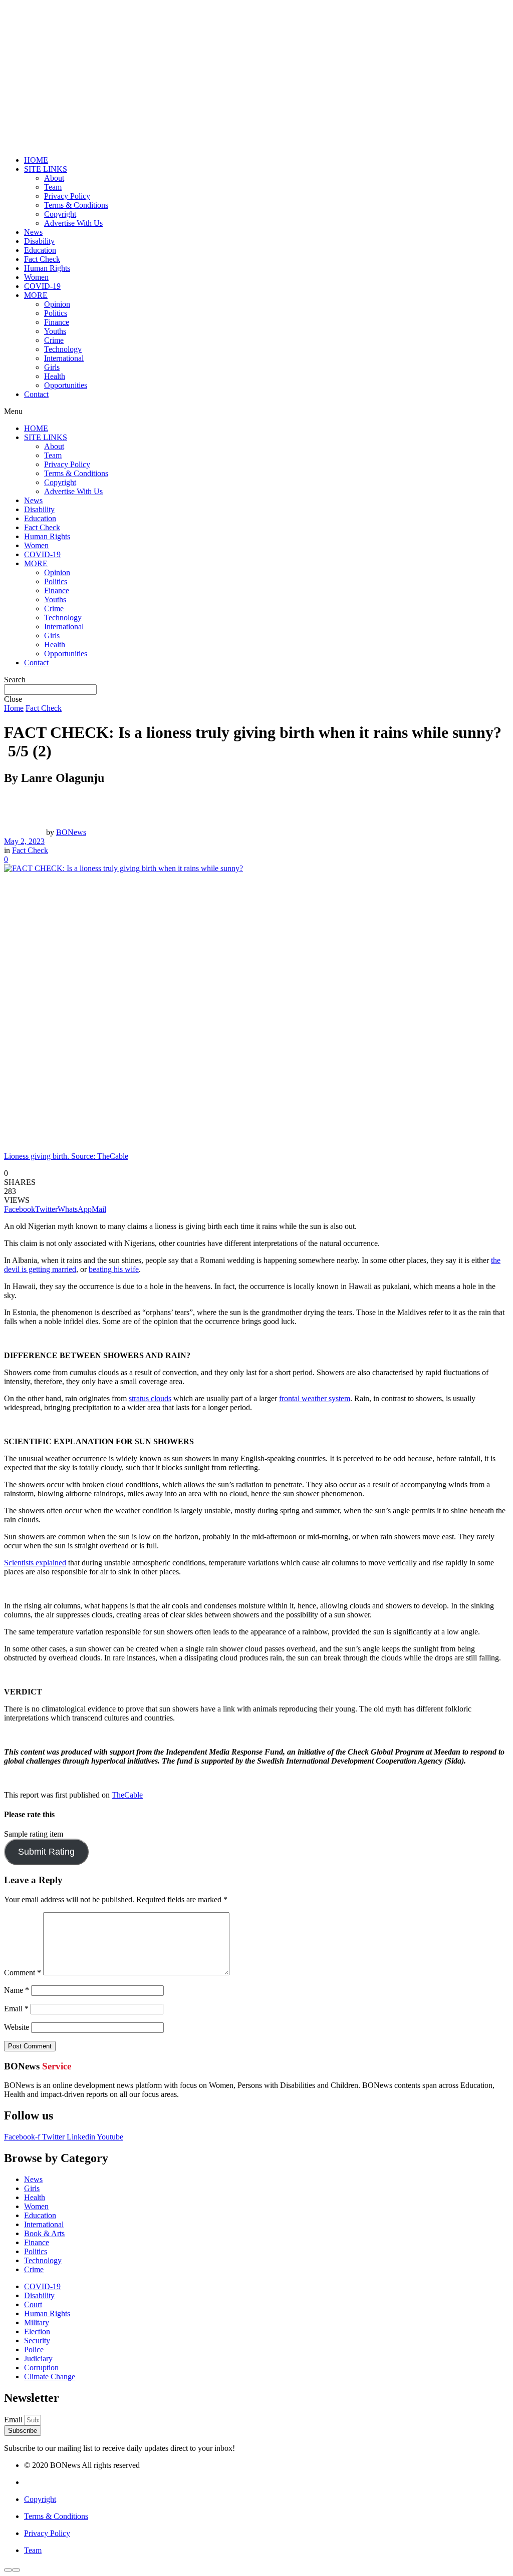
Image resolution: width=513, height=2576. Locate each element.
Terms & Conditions (76, 205)
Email (16, 2009)
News (33, 232)
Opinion (57, 304)
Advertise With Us (73, 223)
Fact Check (42, 259)
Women (36, 277)
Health (55, 376)
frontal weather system (315, 1398)
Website (17, 2027)
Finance (57, 322)
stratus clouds (150, 1398)
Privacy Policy (67, 196)
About (54, 178)
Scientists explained (35, 1563)
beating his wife (114, 1269)
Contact (36, 394)
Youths (55, 331)
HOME (36, 160)
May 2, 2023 (24, 841)
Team (53, 187)
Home (14, 708)
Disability (39, 241)
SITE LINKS (46, 169)
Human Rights (47, 268)
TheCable (127, 1795)
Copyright (60, 214)
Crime (54, 340)
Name (17, 1990)
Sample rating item (34, 1834)
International (64, 358)
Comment (23, 1973)
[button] (256, 411)
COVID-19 (42, 286)
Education (40, 250)
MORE (36, 295)
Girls (52, 367)
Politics (56, 313)
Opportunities (66, 385)
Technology (63, 349)
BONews (71, 832)
